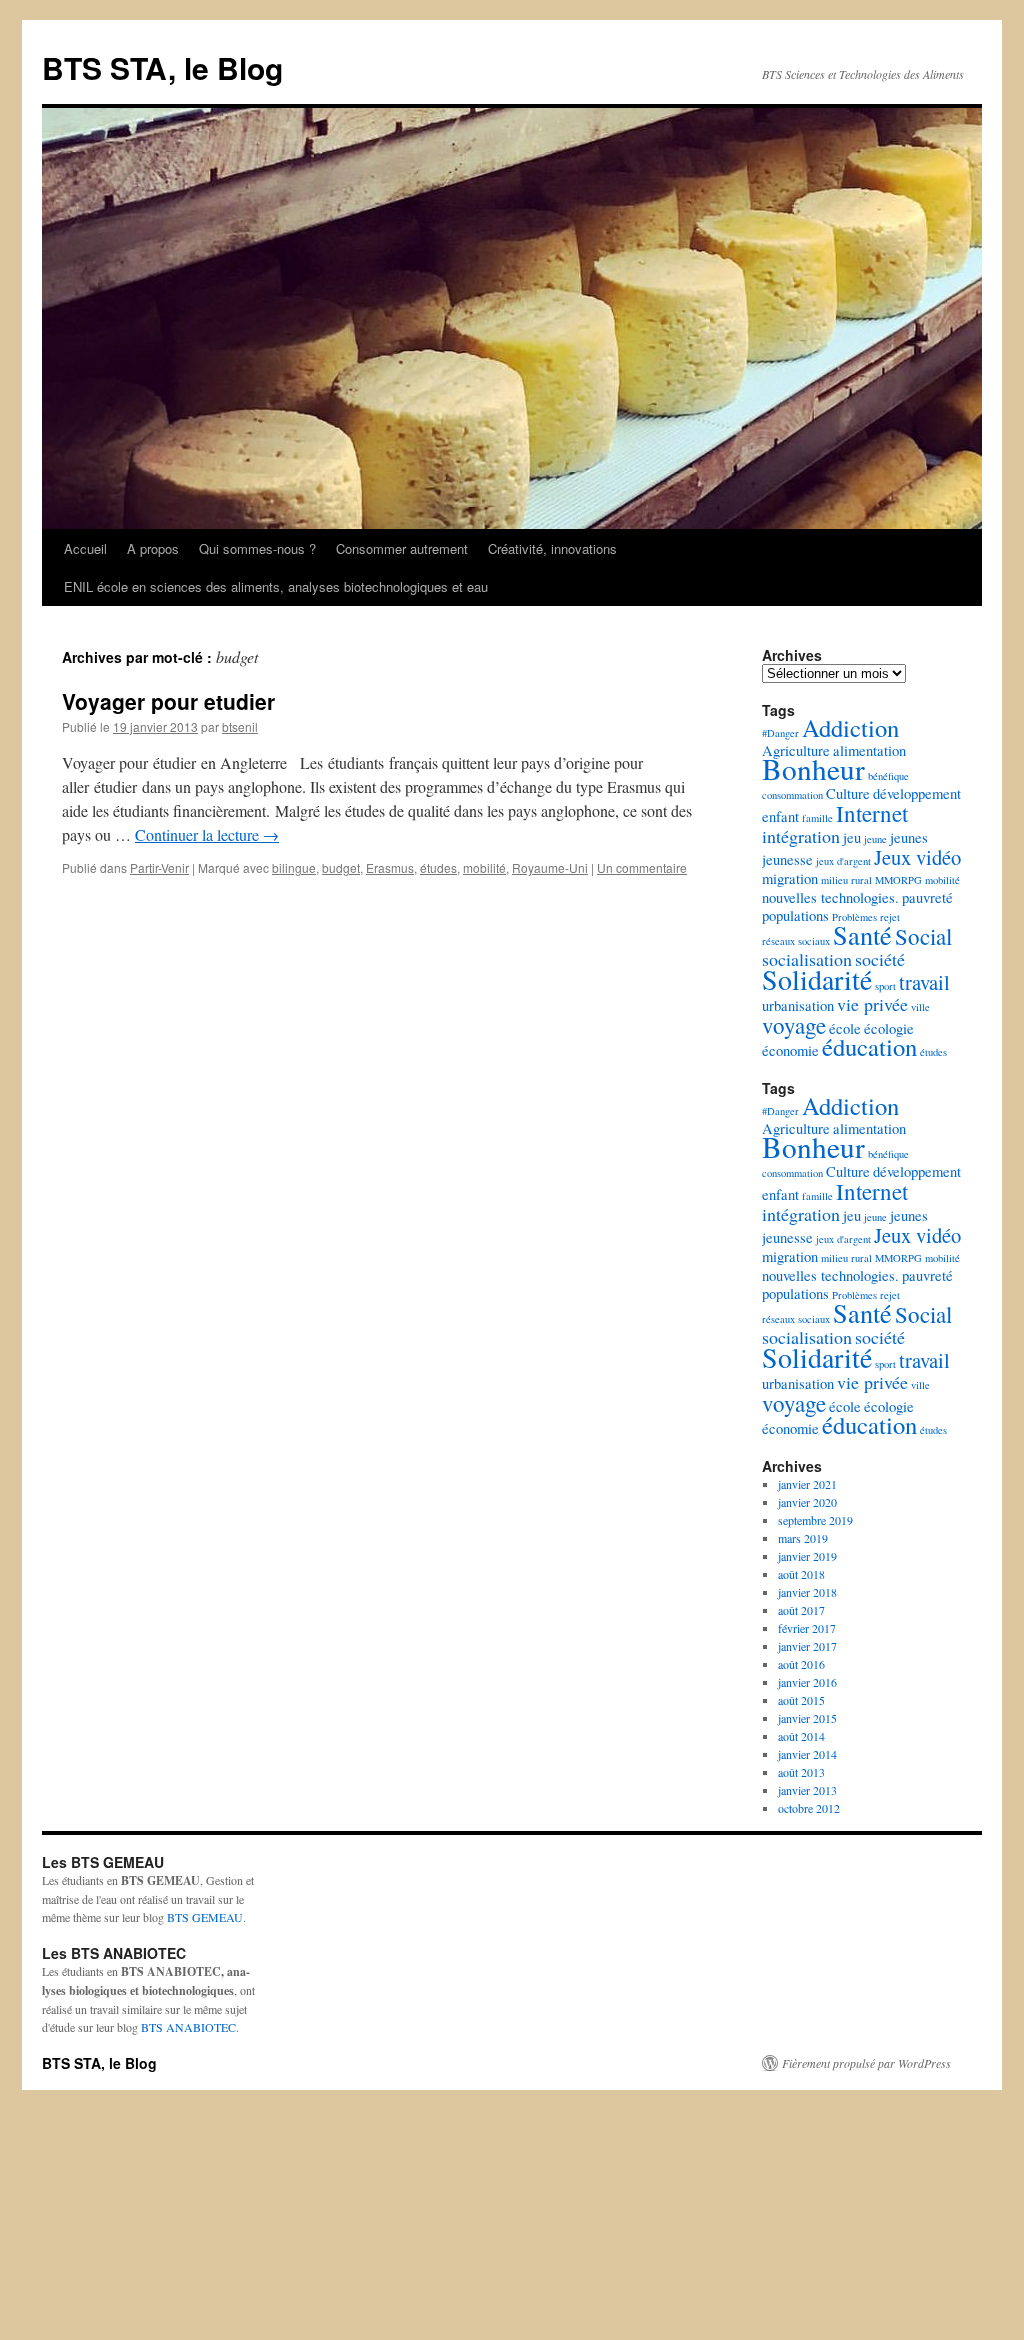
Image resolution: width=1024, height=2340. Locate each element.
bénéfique (888, 776)
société (880, 959)
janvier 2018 (807, 1592)
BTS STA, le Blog (162, 67)
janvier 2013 (807, 1790)
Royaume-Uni (550, 867)
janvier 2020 (807, 1502)
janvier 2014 (807, 1754)
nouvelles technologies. (830, 897)
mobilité (484, 867)
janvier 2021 (807, 1484)
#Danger (780, 733)
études (438, 867)
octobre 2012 (809, 1808)
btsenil (240, 726)
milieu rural (846, 880)
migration (790, 878)
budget (341, 867)
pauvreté (927, 897)
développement (917, 793)
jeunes (909, 837)
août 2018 (801, 1574)
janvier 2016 (807, 1682)
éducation (869, 1046)
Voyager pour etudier (168, 701)
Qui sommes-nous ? (257, 548)
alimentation (869, 750)
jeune (875, 839)
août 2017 (801, 1610)
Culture (848, 793)
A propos (153, 548)
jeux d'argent (843, 861)
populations (795, 915)
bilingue (294, 867)
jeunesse (787, 859)
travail (924, 982)
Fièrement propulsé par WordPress (866, 2063)
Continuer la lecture (207, 834)
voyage (794, 1025)
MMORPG (898, 880)
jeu (852, 837)
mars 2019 (803, 1538)
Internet (872, 813)
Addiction (850, 727)
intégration (801, 836)
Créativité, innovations (552, 548)
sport (885, 986)
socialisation (807, 959)
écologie (889, 1028)
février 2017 (807, 1628)
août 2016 (801, 1664)
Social (923, 936)
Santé (862, 934)
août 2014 (801, 1736)
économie (790, 1050)
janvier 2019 (807, 1556)
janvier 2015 (807, 1718)
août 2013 (801, 1772)
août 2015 (801, 1700)
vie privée (872, 1004)
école (845, 1028)
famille (817, 818)
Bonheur (813, 768)
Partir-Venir (159, 867)
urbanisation (798, 1005)
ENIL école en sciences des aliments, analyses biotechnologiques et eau (276, 586)
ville (920, 1007)
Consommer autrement (402, 548)
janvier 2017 (807, 1646)
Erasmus (390, 867)
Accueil (85, 548)
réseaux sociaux (796, 941)
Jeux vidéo (917, 857)
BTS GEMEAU (205, 1917)
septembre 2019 (815, 1520)
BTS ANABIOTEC (188, 2027)
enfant (780, 816)
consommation (792, 795)
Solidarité (817, 979)
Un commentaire (642, 867)
